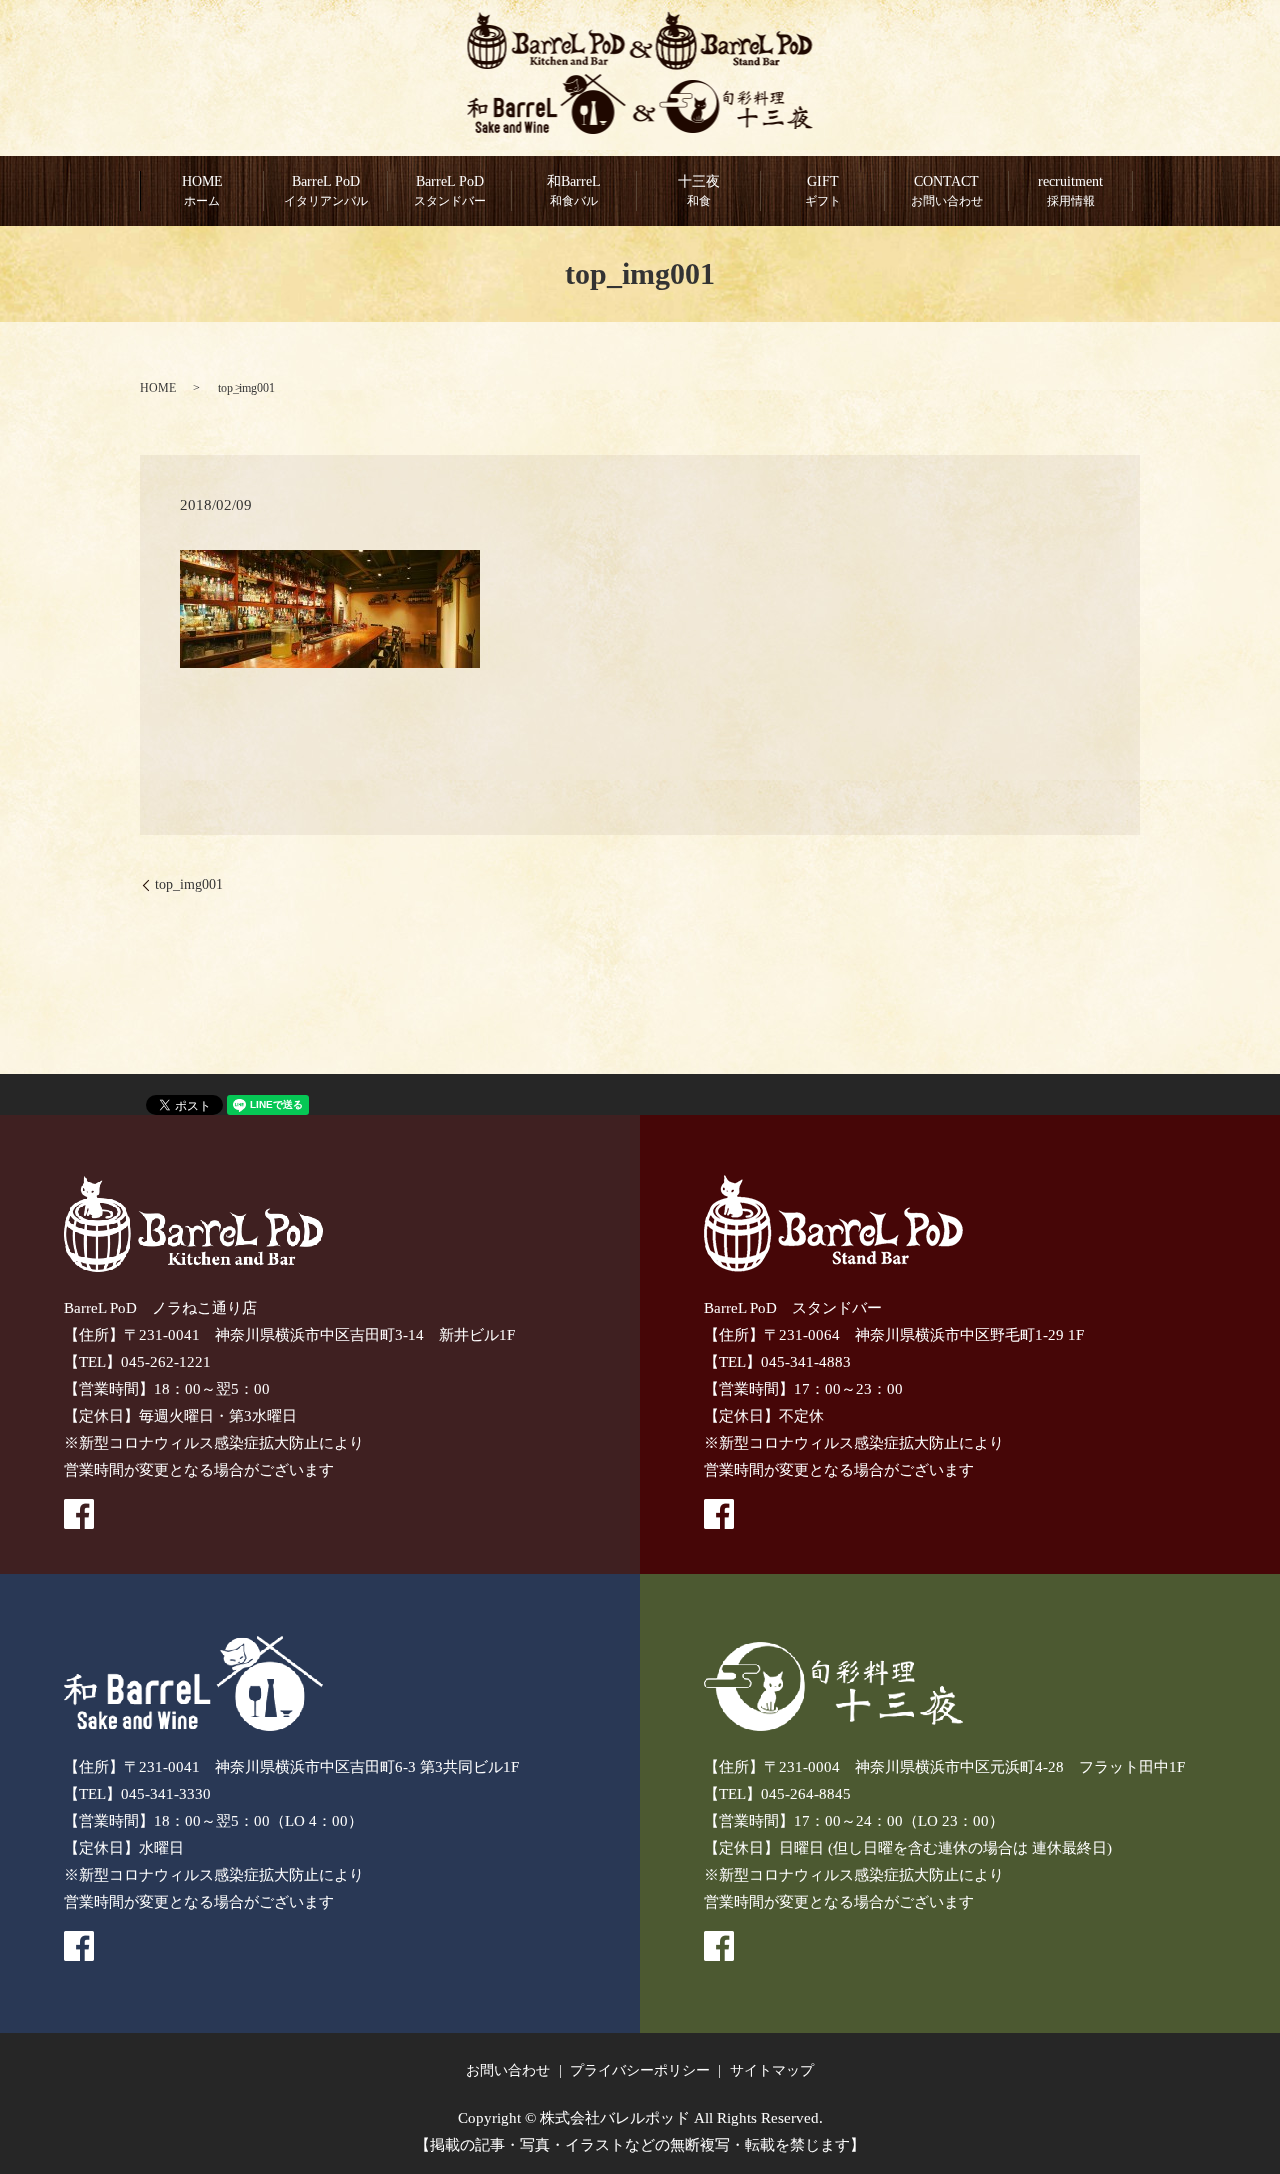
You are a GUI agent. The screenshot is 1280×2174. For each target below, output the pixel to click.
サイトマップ (772, 2070)
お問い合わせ (508, 2070)
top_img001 (189, 884)
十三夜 (699, 191)
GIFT (823, 191)
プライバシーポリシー (640, 2070)
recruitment (1070, 191)
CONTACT (947, 191)
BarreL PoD (450, 191)
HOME (202, 191)
